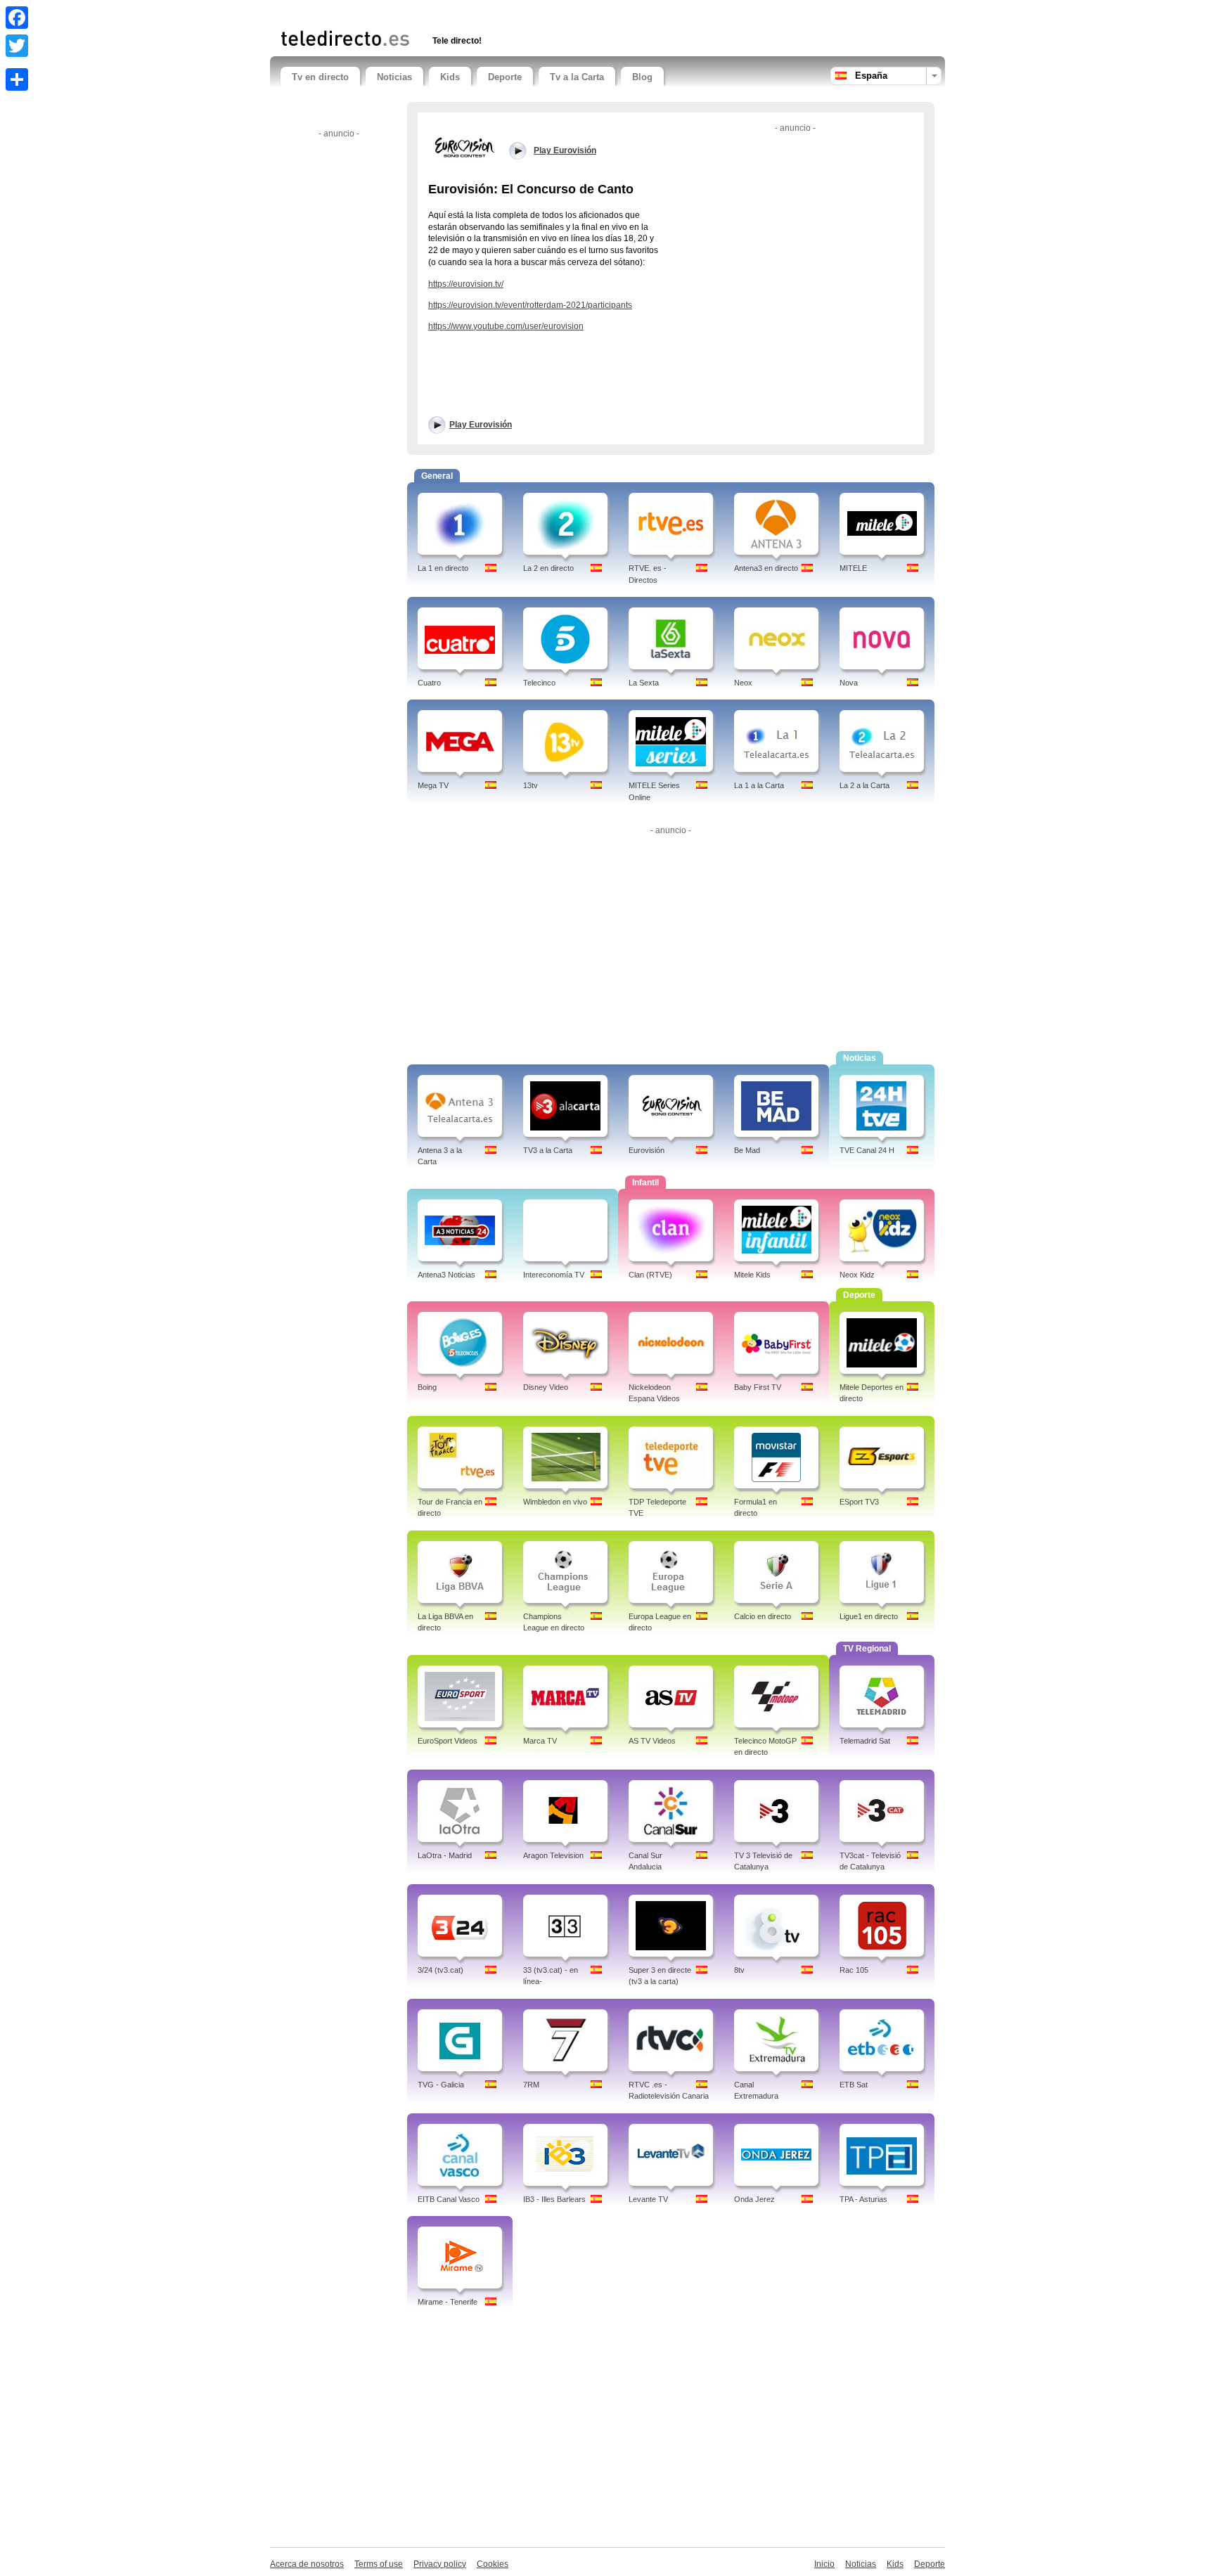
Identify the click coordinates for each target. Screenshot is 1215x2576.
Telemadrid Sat (865, 1741)
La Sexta (644, 683)
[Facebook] (17, 18)
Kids (450, 77)
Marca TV (540, 1741)
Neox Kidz (857, 1275)
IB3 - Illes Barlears (554, 2199)
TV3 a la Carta (548, 1150)
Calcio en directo (763, 1616)
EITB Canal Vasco (449, 2199)
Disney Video (546, 1387)
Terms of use (379, 2564)
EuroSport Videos (448, 1741)
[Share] (17, 79)
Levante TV (648, 2199)
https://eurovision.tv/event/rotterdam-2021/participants (530, 305)
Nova (849, 683)
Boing (427, 1387)
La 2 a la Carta (864, 785)
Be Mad (747, 1150)
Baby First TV (758, 1387)
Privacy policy (440, 2564)
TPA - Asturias (863, 2199)
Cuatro (429, 683)
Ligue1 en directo (869, 1616)
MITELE (853, 568)
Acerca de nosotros (307, 2564)
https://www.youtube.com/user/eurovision (506, 326)
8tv (739, 1970)
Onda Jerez (754, 2199)
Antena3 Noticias (446, 1275)
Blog (642, 77)
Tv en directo (320, 77)
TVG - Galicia (441, 2085)
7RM (531, 2085)
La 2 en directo (548, 568)
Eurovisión (647, 1150)
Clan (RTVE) (650, 1275)
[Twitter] (17, 46)
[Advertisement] (445, 12)
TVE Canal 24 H (867, 1150)
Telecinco (539, 683)
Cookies (493, 2564)
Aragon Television (553, 1855)
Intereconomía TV (554, 1275)
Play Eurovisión (481, 425)
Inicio (824, 2564)
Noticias (394, 77)
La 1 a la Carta (759, 785)
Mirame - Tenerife (448, 2302)
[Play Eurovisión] (463, 147)
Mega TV (433, 785)
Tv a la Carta (577, 77)
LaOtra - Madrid (445, 1855)
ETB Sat (854, 2085)
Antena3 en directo (766, 568)
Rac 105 (854, 1970)
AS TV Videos (652, 1741)
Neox (743, 683)
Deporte (505, 77)
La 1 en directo (443, 568)
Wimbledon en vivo (555, 1502)
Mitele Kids (752, 1275)
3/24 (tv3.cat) (441, 1970)
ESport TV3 (859, 1502)
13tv (531, 785)
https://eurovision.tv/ (466, 284)
